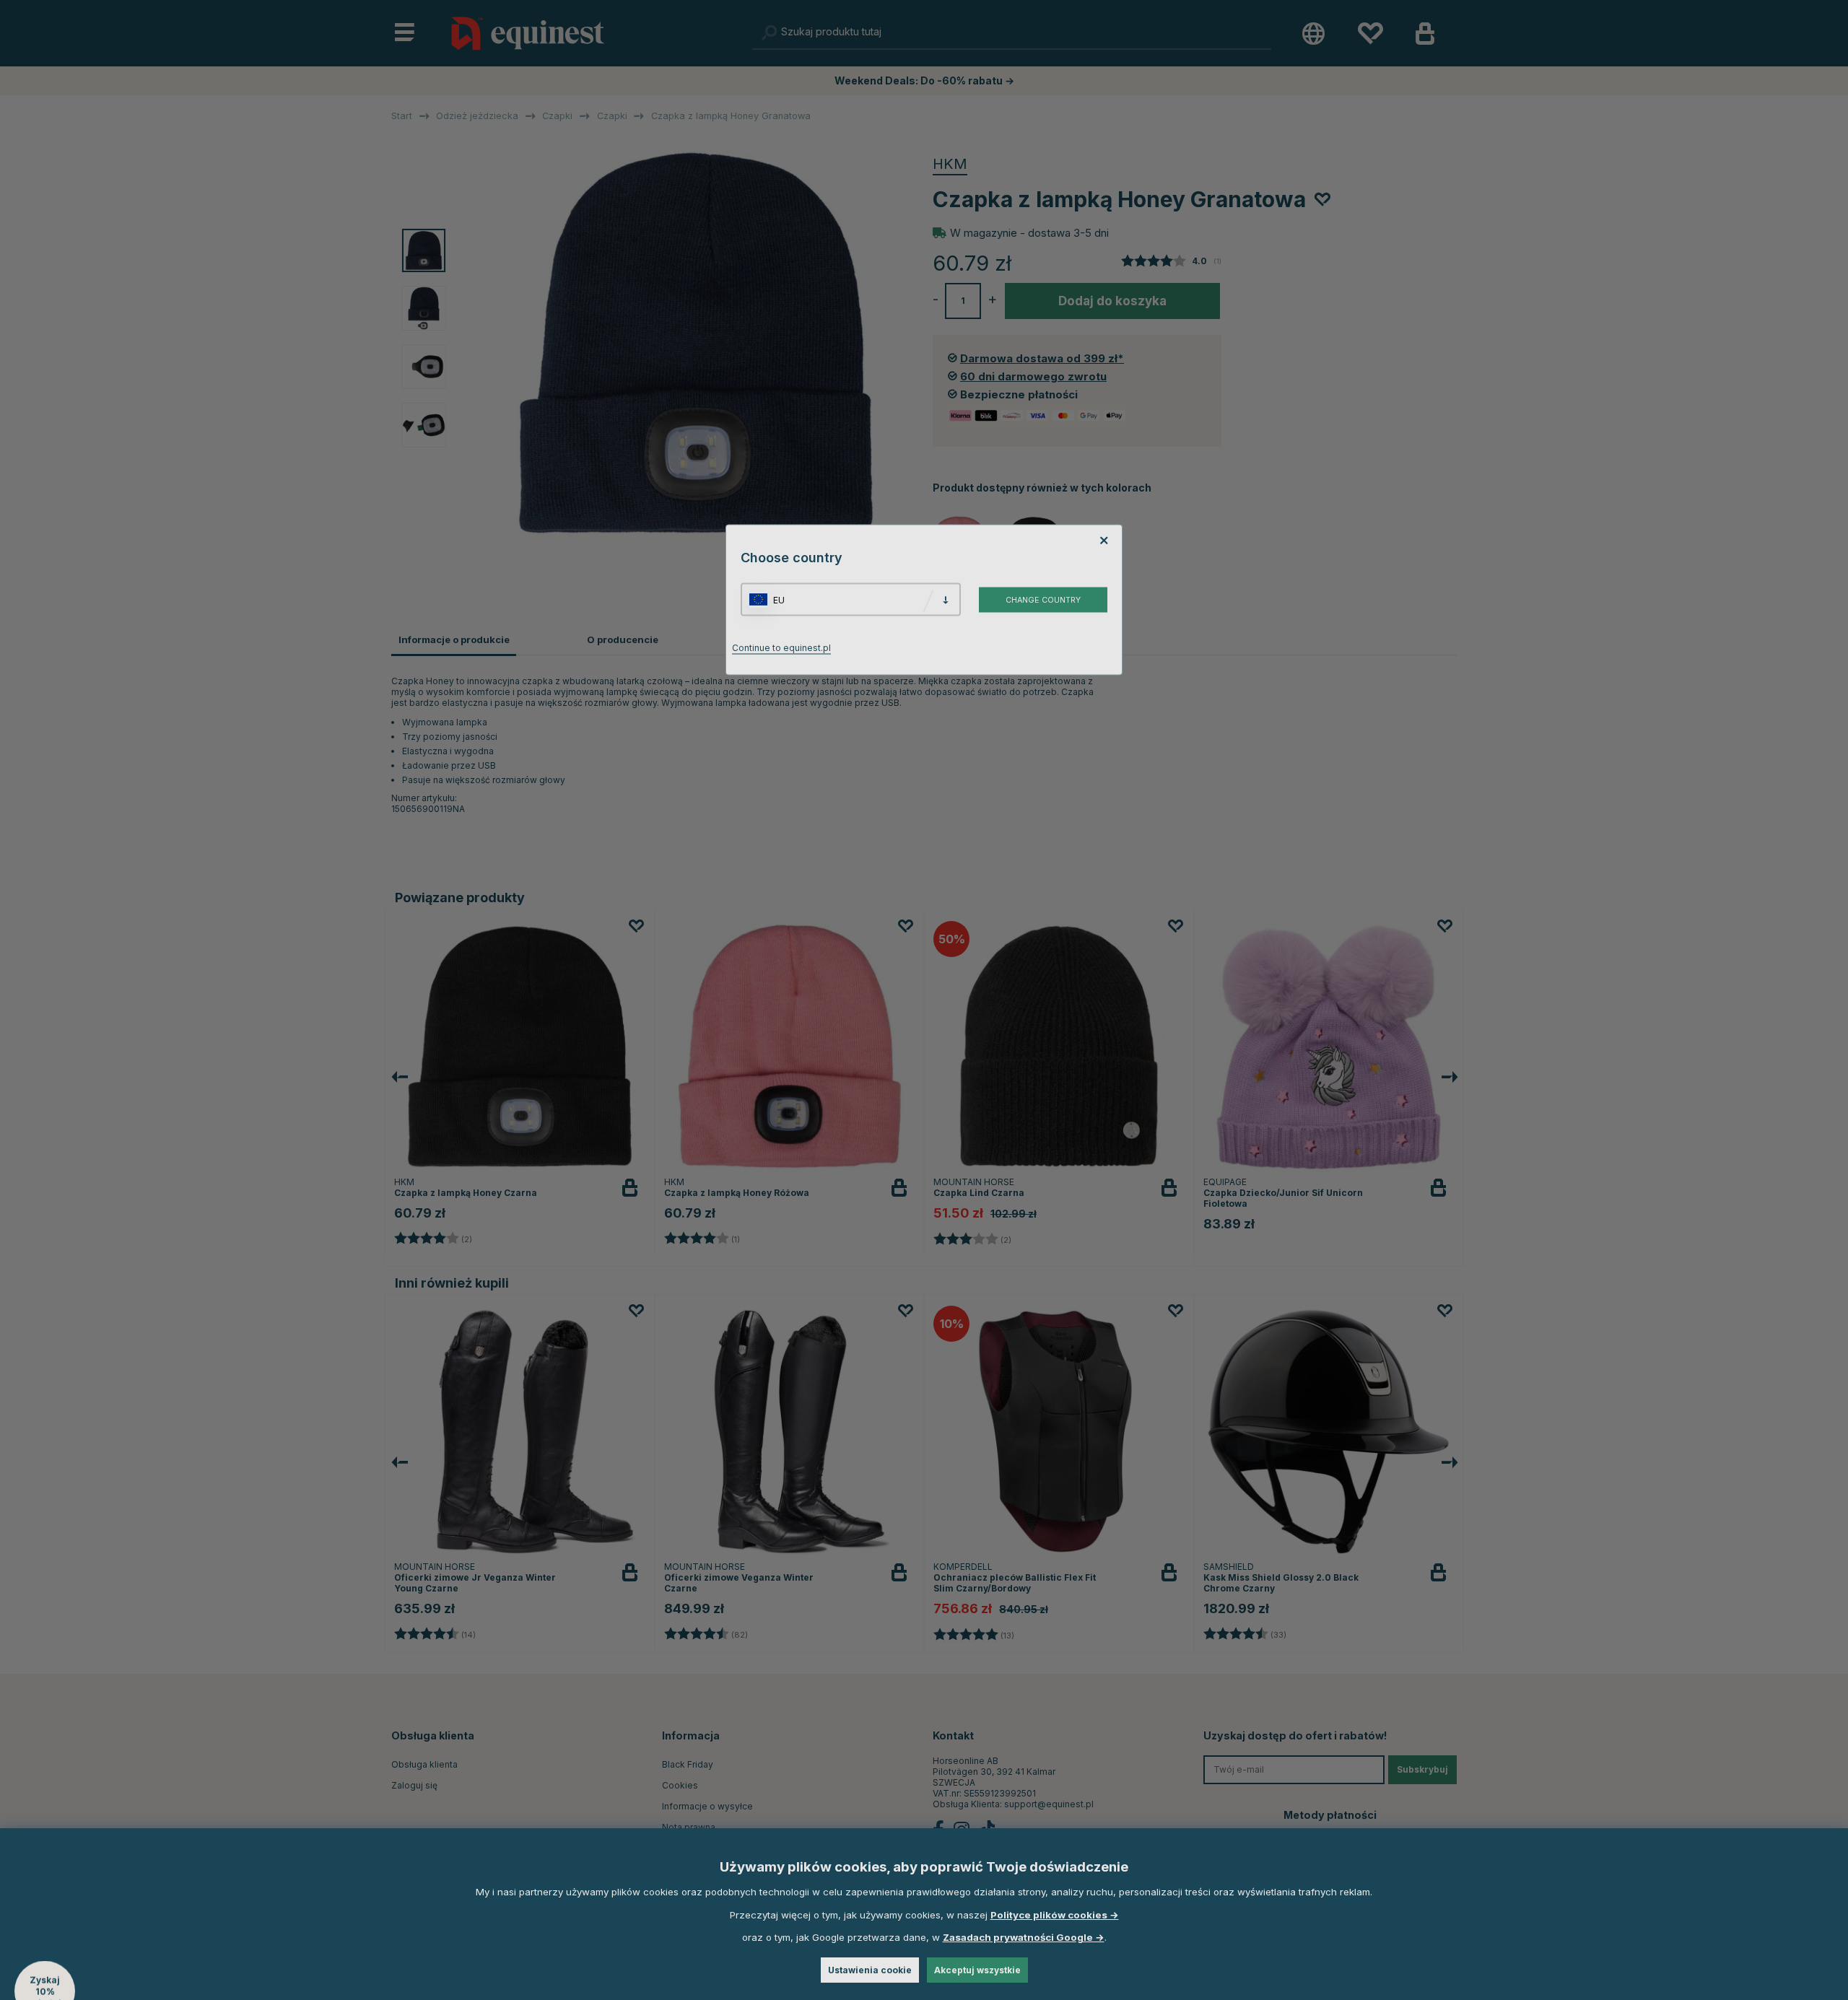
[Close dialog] (1272, 833)
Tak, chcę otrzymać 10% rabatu (1104, 1047)
